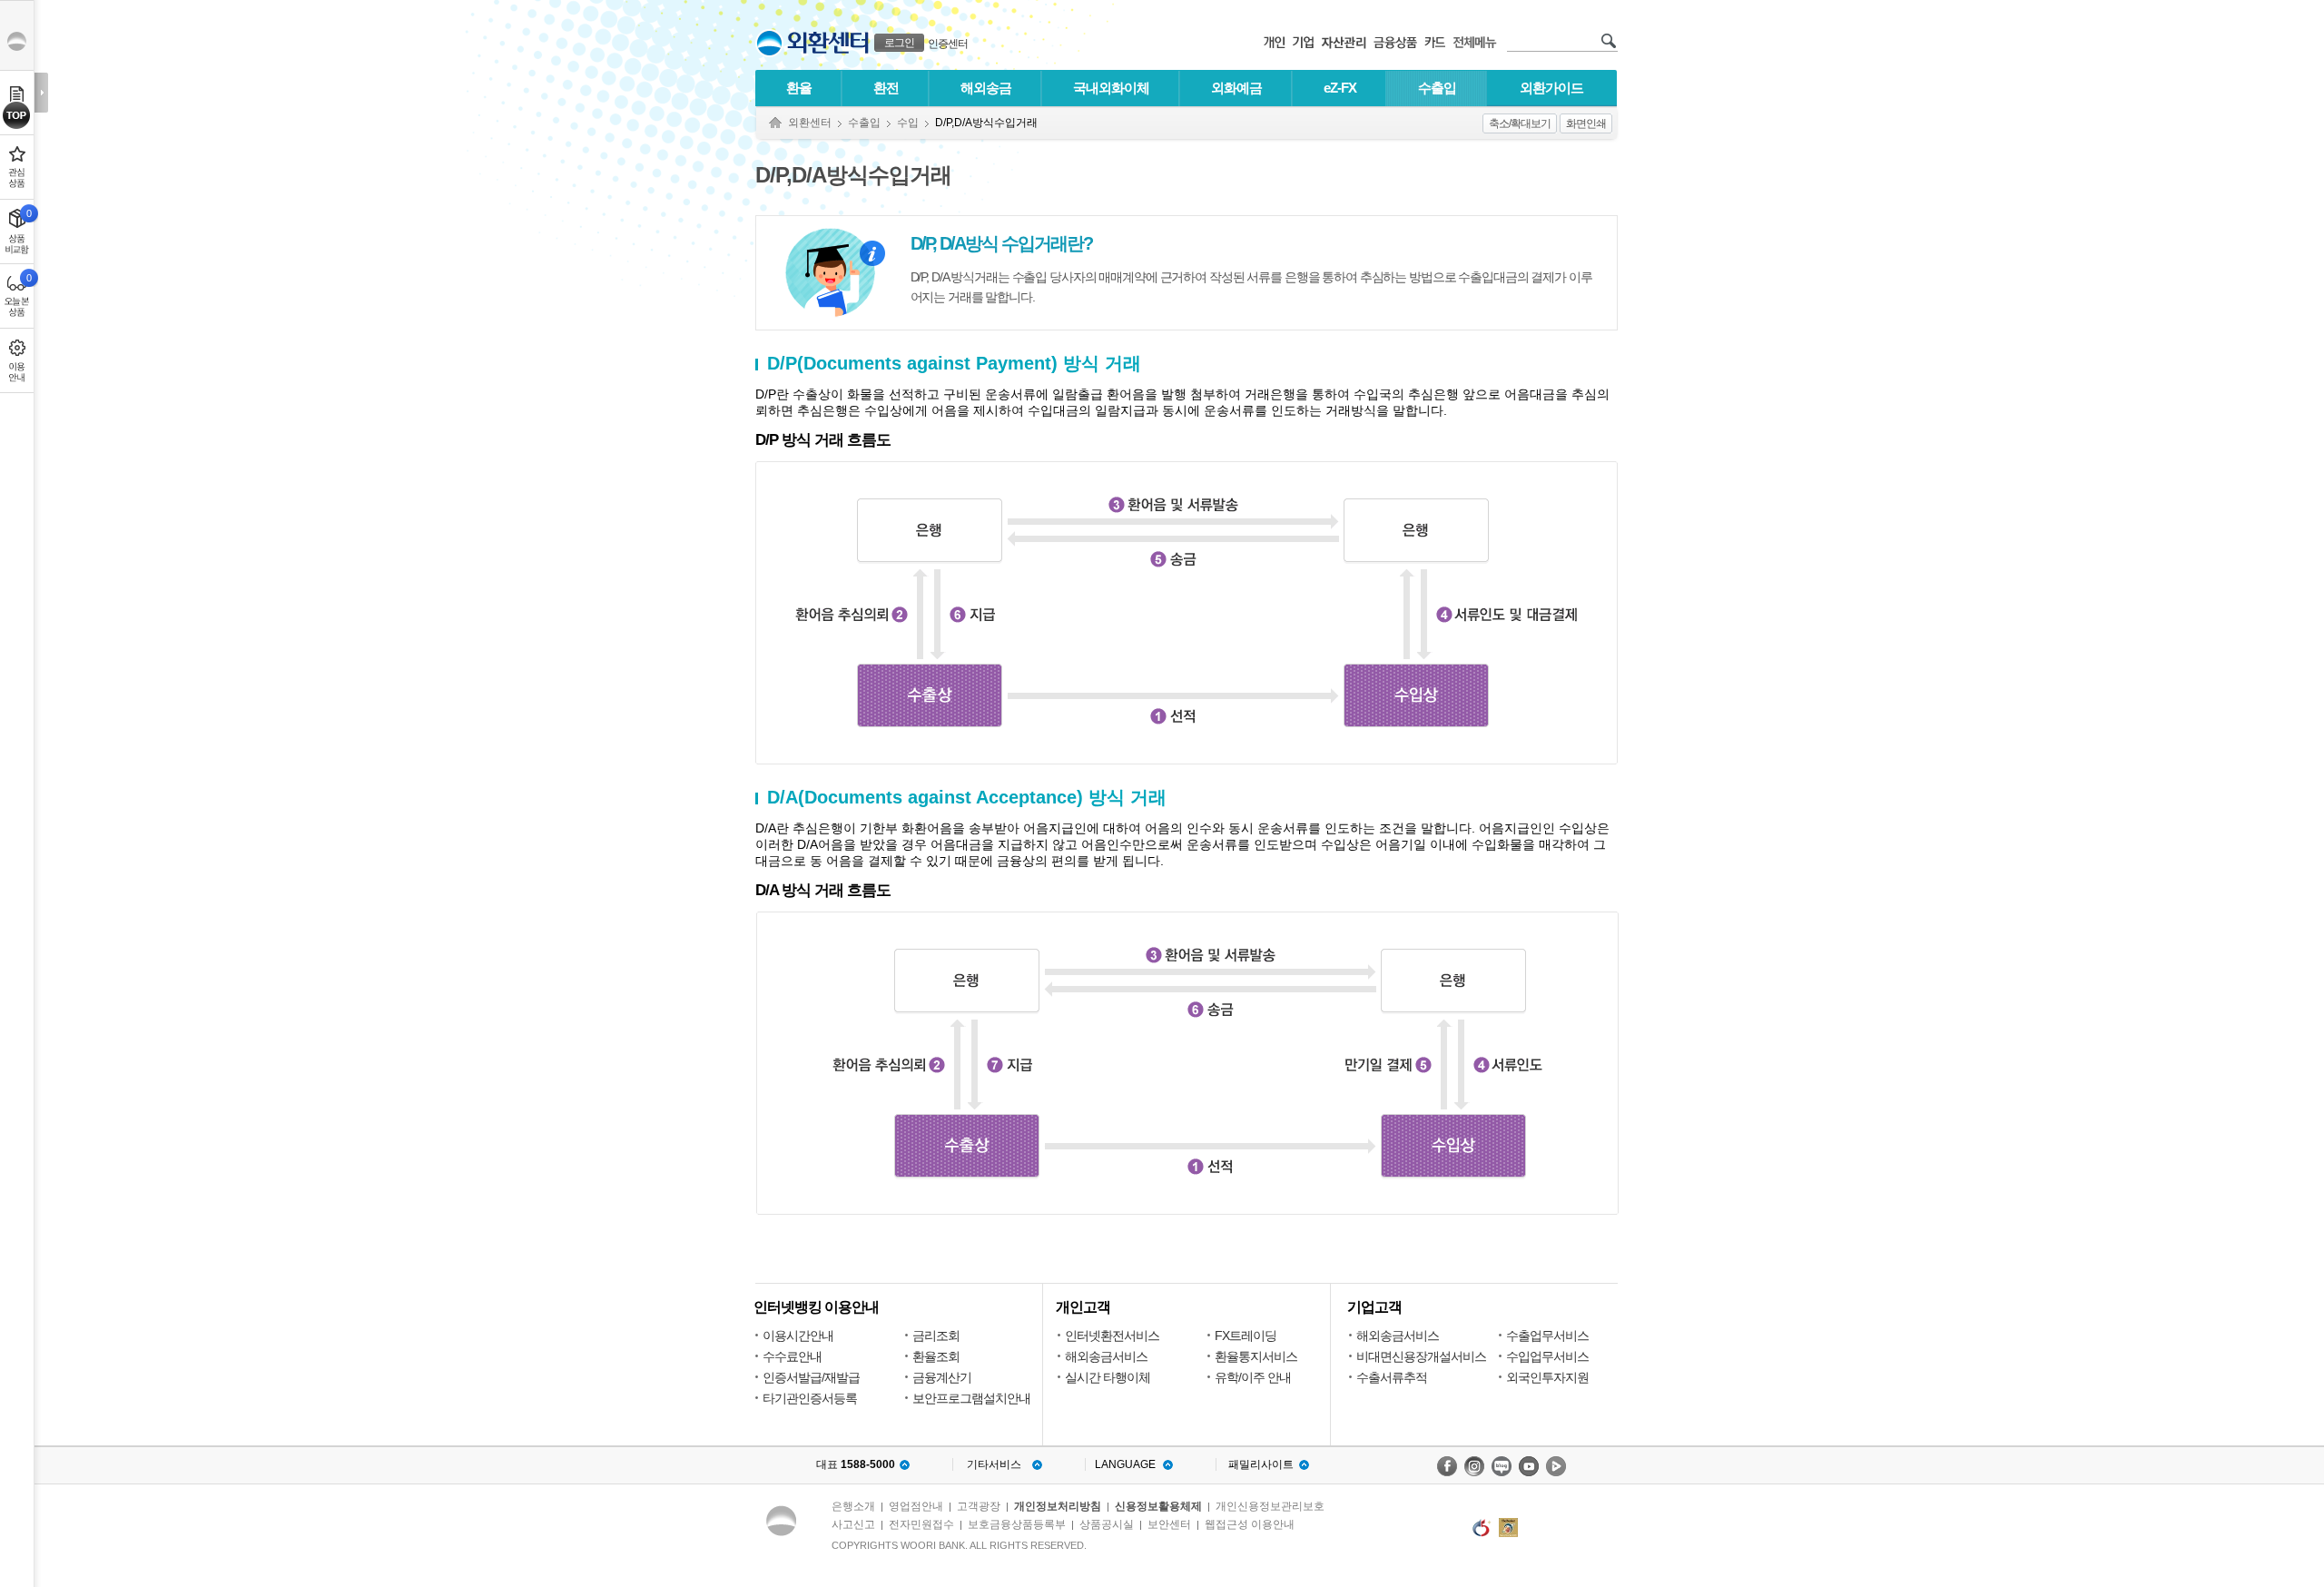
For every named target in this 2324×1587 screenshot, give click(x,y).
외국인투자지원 (1547, 1377)
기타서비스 (994, 1464)
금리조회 (936, 1336)
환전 (886, 88)
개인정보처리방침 (1058, 1506)
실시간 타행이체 (1108, 1377)
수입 (908, 123)
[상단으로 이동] (17, 115)
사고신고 (853, 1524)
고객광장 (979, 1506)
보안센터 (1169, 1524)
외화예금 (1236, 88)
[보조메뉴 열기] (41, 93)
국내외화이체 (1111, 88)
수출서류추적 (1392, 1377)
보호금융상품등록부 (1017, 1524)
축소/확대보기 (1520, 123)
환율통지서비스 (1256, 1356)
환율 (799, 88)
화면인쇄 (1586, 123)
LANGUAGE (1125, 1464)
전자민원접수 (921, 1524)
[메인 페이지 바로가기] (769, 43)
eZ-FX (1340, 88)
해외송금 (986, 88)
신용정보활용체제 (1158, 1506)
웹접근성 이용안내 (1250, 1524)
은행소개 (853, 1506)
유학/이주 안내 (1253, 1377)
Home (775, 123)
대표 (856, 1464)
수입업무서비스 (1547, 1356)
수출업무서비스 (1547, 1336)
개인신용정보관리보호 (1270, 1506)
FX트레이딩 (1246, 1336)
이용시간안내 (798, 1336)
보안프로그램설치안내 (971, 1398)
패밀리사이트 (1261, 1464)
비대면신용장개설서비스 (1421, 1356)
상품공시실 (1107, 1524)
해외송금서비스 (1106, 1356)
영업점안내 (916, 1506)
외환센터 (810, 123)
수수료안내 (792, 1356)
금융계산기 (942, 1377)
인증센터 (948, 44)
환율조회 (936, 1356)
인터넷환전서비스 (1112, 1336)
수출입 (1437, 88)
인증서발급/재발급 (811, 1377)
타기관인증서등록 (810, 1398)
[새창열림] (1447, 1466)
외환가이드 (1551, 88)
